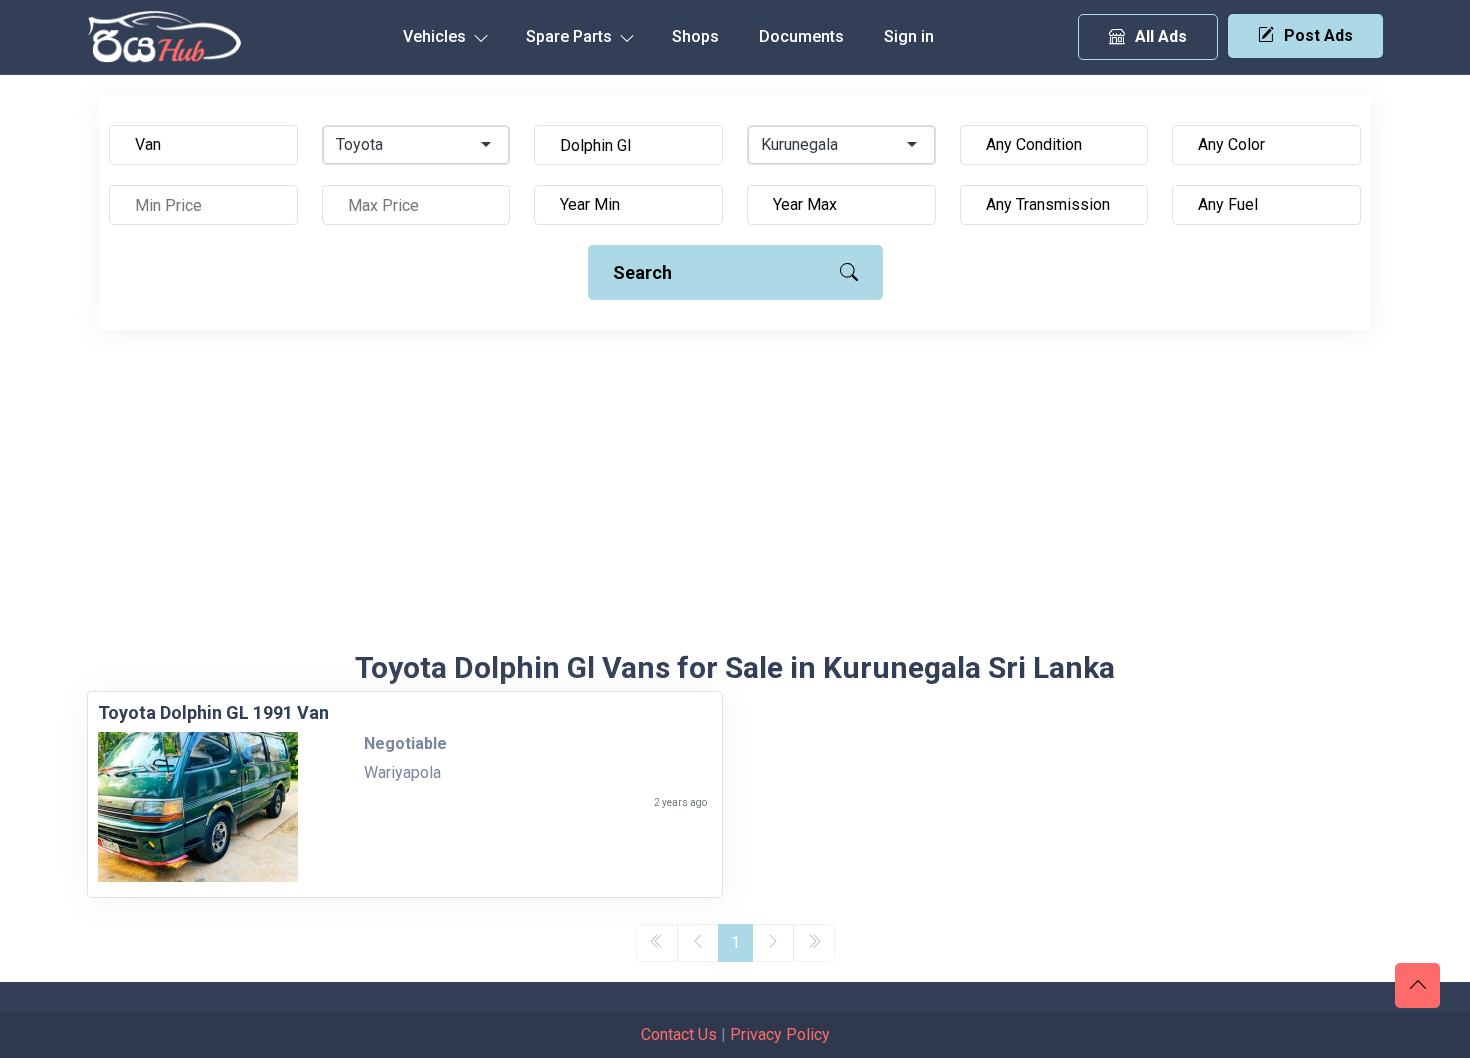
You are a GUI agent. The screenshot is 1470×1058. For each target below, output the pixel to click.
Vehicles (436, 36)
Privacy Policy (780, 1034)
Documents (801, 36)
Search (642, 272)
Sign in (909, 36)
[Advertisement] (735, 500)
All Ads (1161, 36)
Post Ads (1318, 35)
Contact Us (679, 1034)
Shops (695, 36)
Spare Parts (571, 36)
